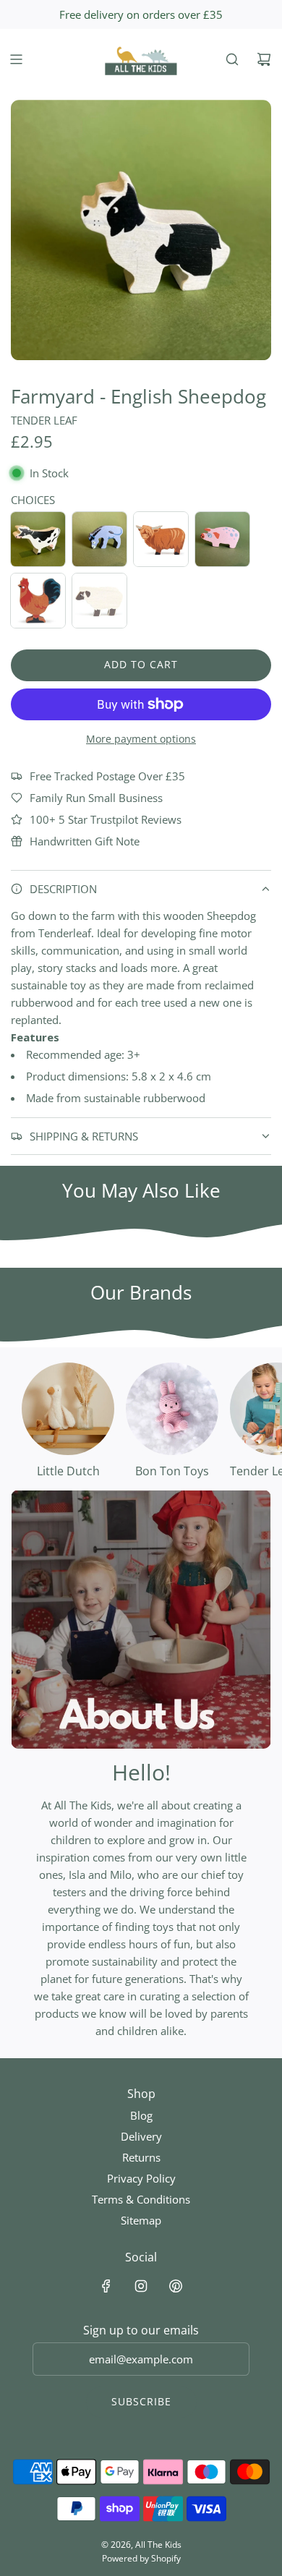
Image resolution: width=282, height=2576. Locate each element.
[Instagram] (141, 2286)
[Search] (232, 59)
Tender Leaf (44, 420)
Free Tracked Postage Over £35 (107, 776)
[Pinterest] (176, 2286)
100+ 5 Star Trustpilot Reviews (106, 819)
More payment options (141, 739)
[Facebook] (106, 2286)
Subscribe (141, 2401)
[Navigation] (16, 59)
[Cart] (264, 59)
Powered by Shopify (141, 2558)
